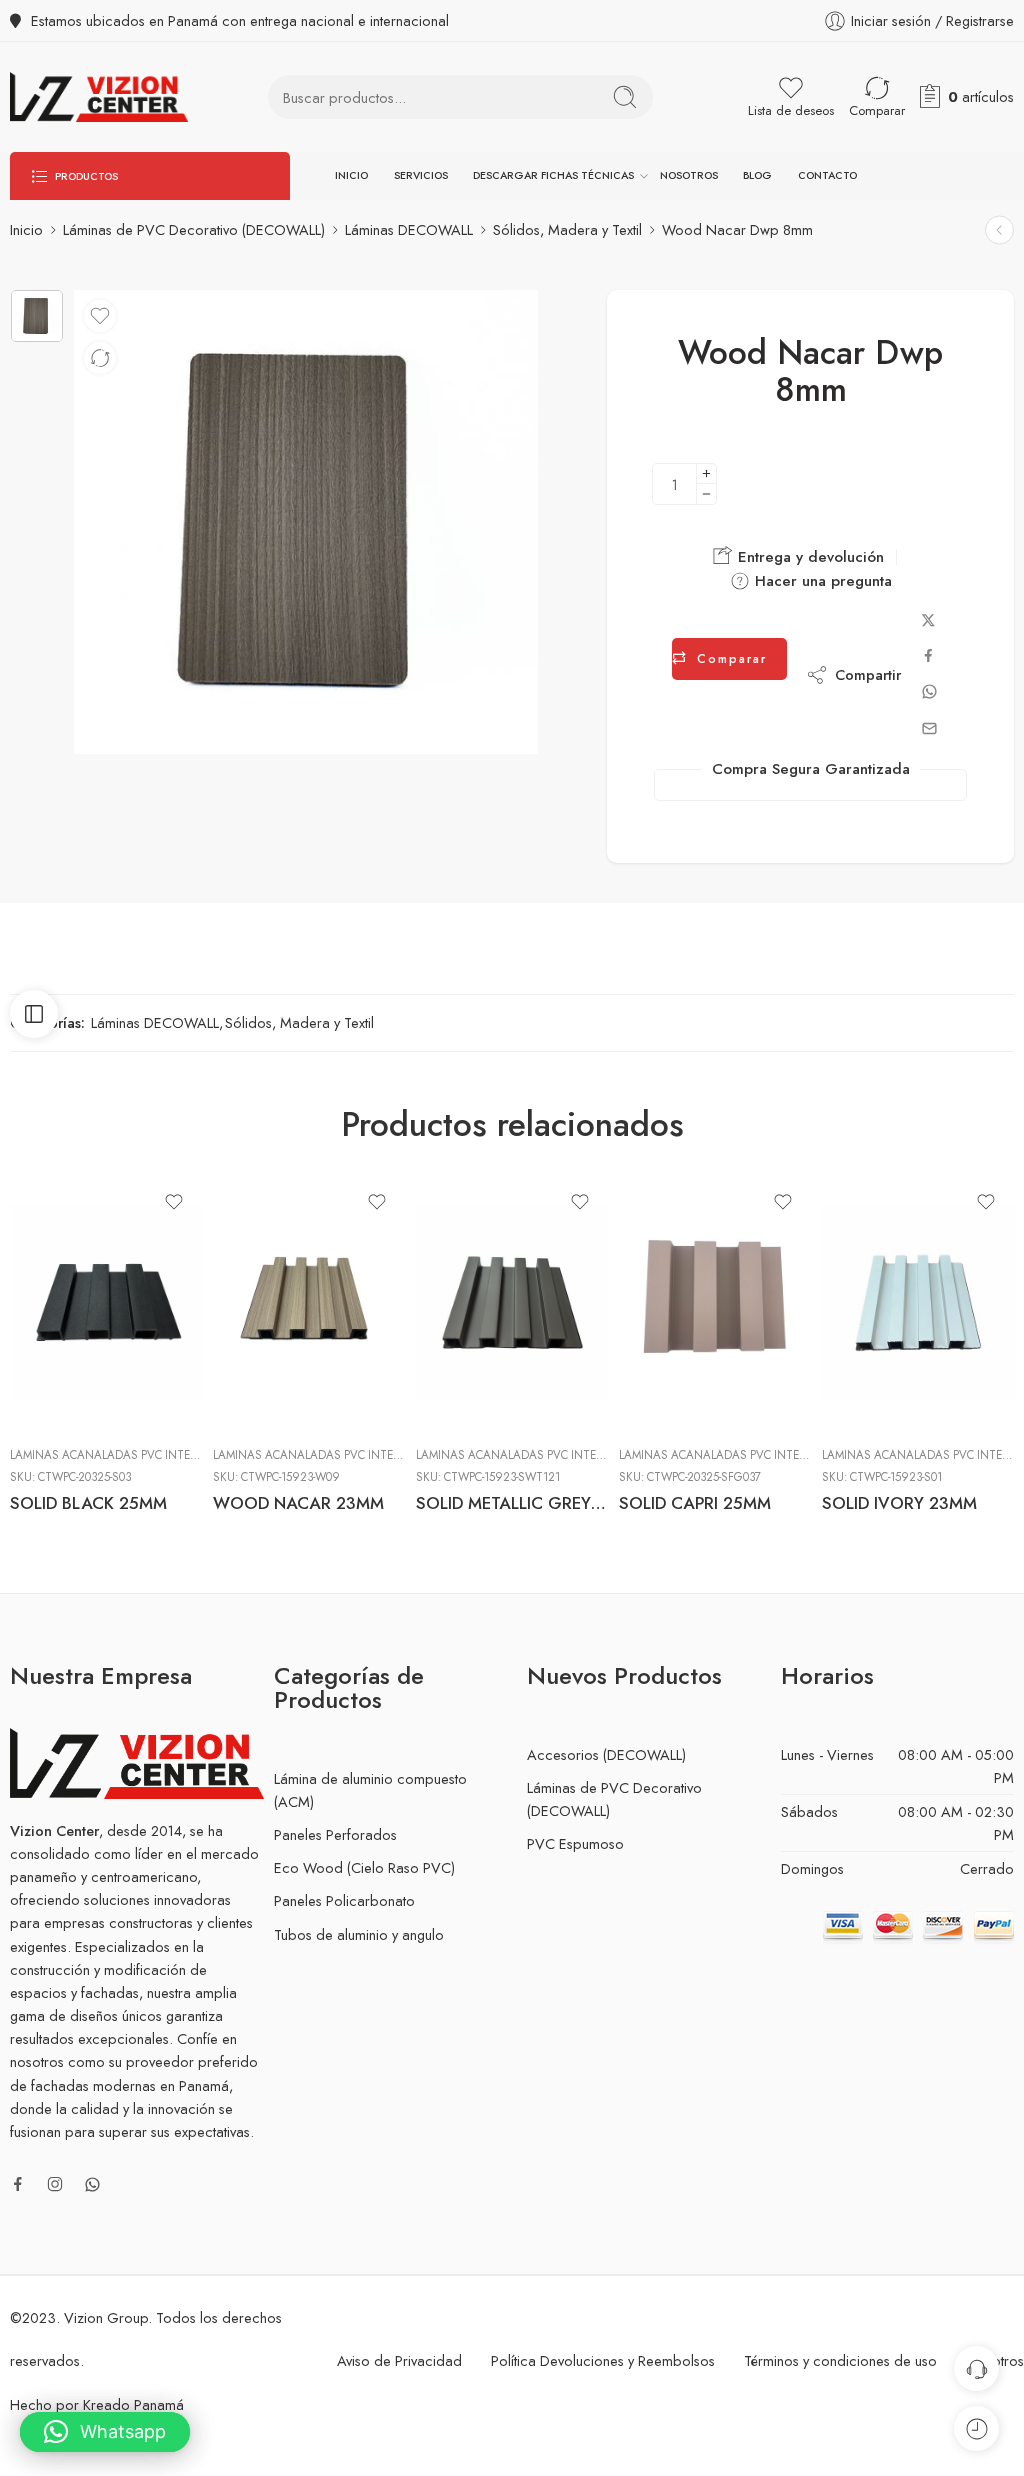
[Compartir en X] (928, 620)
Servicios (421, 175)
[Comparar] (100, 358)
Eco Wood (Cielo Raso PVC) (364, 1867)
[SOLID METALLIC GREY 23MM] (512, 1302)
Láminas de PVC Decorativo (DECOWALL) (194, 229)
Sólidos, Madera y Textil (567, 229)
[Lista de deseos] (100, 316)
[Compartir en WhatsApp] (929, 691)
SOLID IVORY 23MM (899, 1503)
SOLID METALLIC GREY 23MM (512, 1503)
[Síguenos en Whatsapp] (92, 2184)
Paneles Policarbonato (344, 1900)
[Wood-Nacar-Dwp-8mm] (37, 316)
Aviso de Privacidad (399, 2360)
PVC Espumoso (575, 1843)
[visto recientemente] (976, 2428)
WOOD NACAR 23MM (298, 1503)
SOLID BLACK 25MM (88, 1503)
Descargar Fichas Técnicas (553, 175)
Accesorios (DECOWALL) (606, 1754)
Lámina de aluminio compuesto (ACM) (370, 1790)
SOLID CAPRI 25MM (695, 1503)
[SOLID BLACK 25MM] (106, 1302)
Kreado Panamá (133, 2404)
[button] (105, 2432)
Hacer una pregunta (821, 581)
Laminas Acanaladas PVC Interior (112, 1455)
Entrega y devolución (808, 557)
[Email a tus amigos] (929, 728)
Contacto (827, 175)
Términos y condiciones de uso (840, 2360)
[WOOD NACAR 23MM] (309, 1302)
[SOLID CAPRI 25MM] (715, 1302)
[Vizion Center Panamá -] (99, 97)
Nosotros (689, 175)
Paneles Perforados (335, 1834)
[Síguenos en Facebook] (18, 2184)
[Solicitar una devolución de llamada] (976, 2368)
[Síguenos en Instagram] (55, 2184)
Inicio (351, 175)
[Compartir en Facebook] (928, 655)
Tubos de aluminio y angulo (359, 1934)
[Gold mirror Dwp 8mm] (999, 230)
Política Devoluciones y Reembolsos (603, 2360)
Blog (757, 175)
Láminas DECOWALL (409, 229)
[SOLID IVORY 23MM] (918, 1302)
